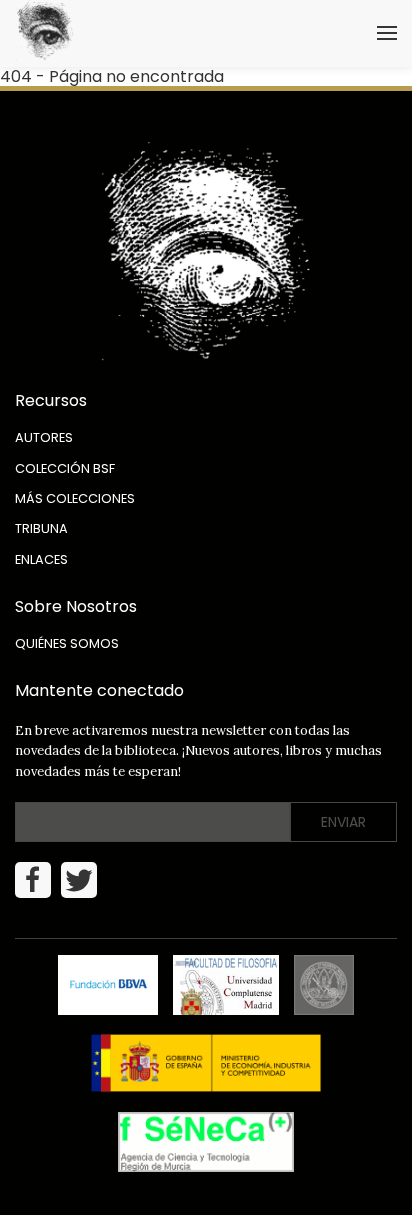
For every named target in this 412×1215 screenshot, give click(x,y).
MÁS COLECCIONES (75, 498)
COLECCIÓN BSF (65, 468)
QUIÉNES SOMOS (67, 643)
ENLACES (41, 559)
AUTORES (44, 437)
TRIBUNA (41, 528)
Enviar (343, 822)
